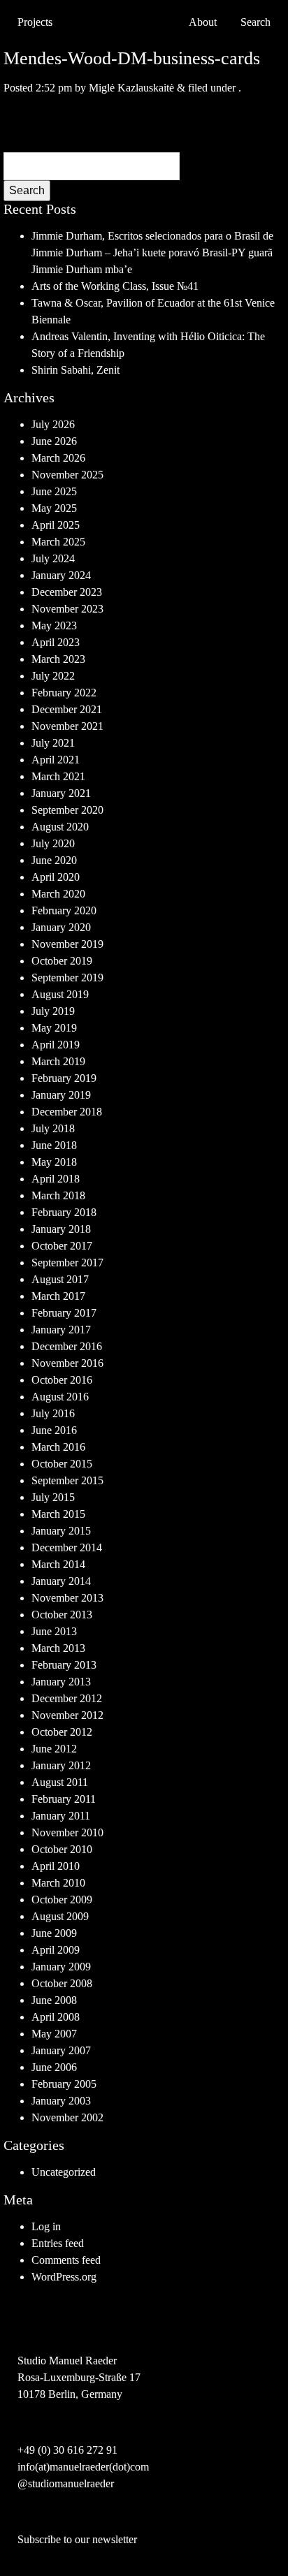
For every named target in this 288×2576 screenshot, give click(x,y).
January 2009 (61, 1967)
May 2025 (54, 508)
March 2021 (58, 776)
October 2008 (62, 1983)
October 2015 (62, 1464)
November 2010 (67, 1832)
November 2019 (67, 944)
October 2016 (62, 1380)
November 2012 (67, 1715)
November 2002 (67, 2117)
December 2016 (67, 1346)
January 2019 (61, 1095)
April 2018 (56, 1179)
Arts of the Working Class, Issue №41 (115, 286)
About (203, 22)
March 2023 (58, 659)
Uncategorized (64, 2172)
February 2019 (64, 1078)
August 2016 (60, 1397)
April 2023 (56, 642)
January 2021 (61, 793)
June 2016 (54, 1430)
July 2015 (53, 1497)
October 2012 (62, 1732)
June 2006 (54, 2067)
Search (27, 190)
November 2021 (67, 726)
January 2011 (61, 1816)
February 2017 (64, 1313)
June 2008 (54, 2000)
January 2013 (61, 1682)
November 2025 (67, 475)
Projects (35, 22)
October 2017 (62, 1246)
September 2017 (67, 1263)
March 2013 (58, 1648)
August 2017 (60, 1279)
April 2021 (56, 760)
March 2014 (58, 1564)
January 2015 (61, 1531)
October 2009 (62, 1900)
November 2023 (67, 609)
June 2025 (54, 491)
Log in (46, 2226)
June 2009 (54, 1933)
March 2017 (58, 1296)
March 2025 (58, 542)
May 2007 (54, 2034)
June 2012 (54, 1749)
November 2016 (67, 1363)
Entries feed (58, 2243)
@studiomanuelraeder (66, 2483)
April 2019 (56, 1045)
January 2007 (61, 2050)
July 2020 (53, 843)
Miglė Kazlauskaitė (131, 88)
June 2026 (54, 441)
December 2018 (67, 1112)
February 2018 (64, 1212)
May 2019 (54, 1028)
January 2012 (61, 1765)
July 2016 (53, 1413)
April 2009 (56, 1950)
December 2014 (67, 1547)
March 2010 (58, 1883)
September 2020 (67, 810)
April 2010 (56, 1866)
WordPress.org (64, 2277)
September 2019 (67, 978)
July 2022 (53, 676)
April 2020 (56, 877)
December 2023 (67, 592)
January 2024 (61, 575)
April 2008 (56, 2017)
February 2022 (64, 693)
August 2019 (60, 994)
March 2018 (58, 1195)
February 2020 (64, 910)
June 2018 (54, 1145)
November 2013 (67, 1598)
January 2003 (61, 2101)
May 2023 (54, 625)
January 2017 (61, 1330)
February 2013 (64, 1665)
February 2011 (64, 1799)
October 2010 (62, 1849)
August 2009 (60, 1916)
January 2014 (61, 1581)
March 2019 (58, 1061)
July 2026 (53, 424)
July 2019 (53, 1011)
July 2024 (53, 558)
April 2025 (56, 525)
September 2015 (67, 1480)
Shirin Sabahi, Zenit (75, 370)
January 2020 (61, 927)
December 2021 (67, 709)
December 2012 (67, 1698)
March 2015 (58, 1514)
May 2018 (54, 1162)
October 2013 (62, 1615)
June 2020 (54, 860)
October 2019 (62, 961)
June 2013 (54, 1631)
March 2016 (58, 1447)
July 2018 (53, 1128)
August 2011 (60, 1782)
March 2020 (58, 894)
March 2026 (58, 458)
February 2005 (64, 2084)
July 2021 (53, 743)
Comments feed (66, 2260)
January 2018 (61, 1229)
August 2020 (60, 827)
